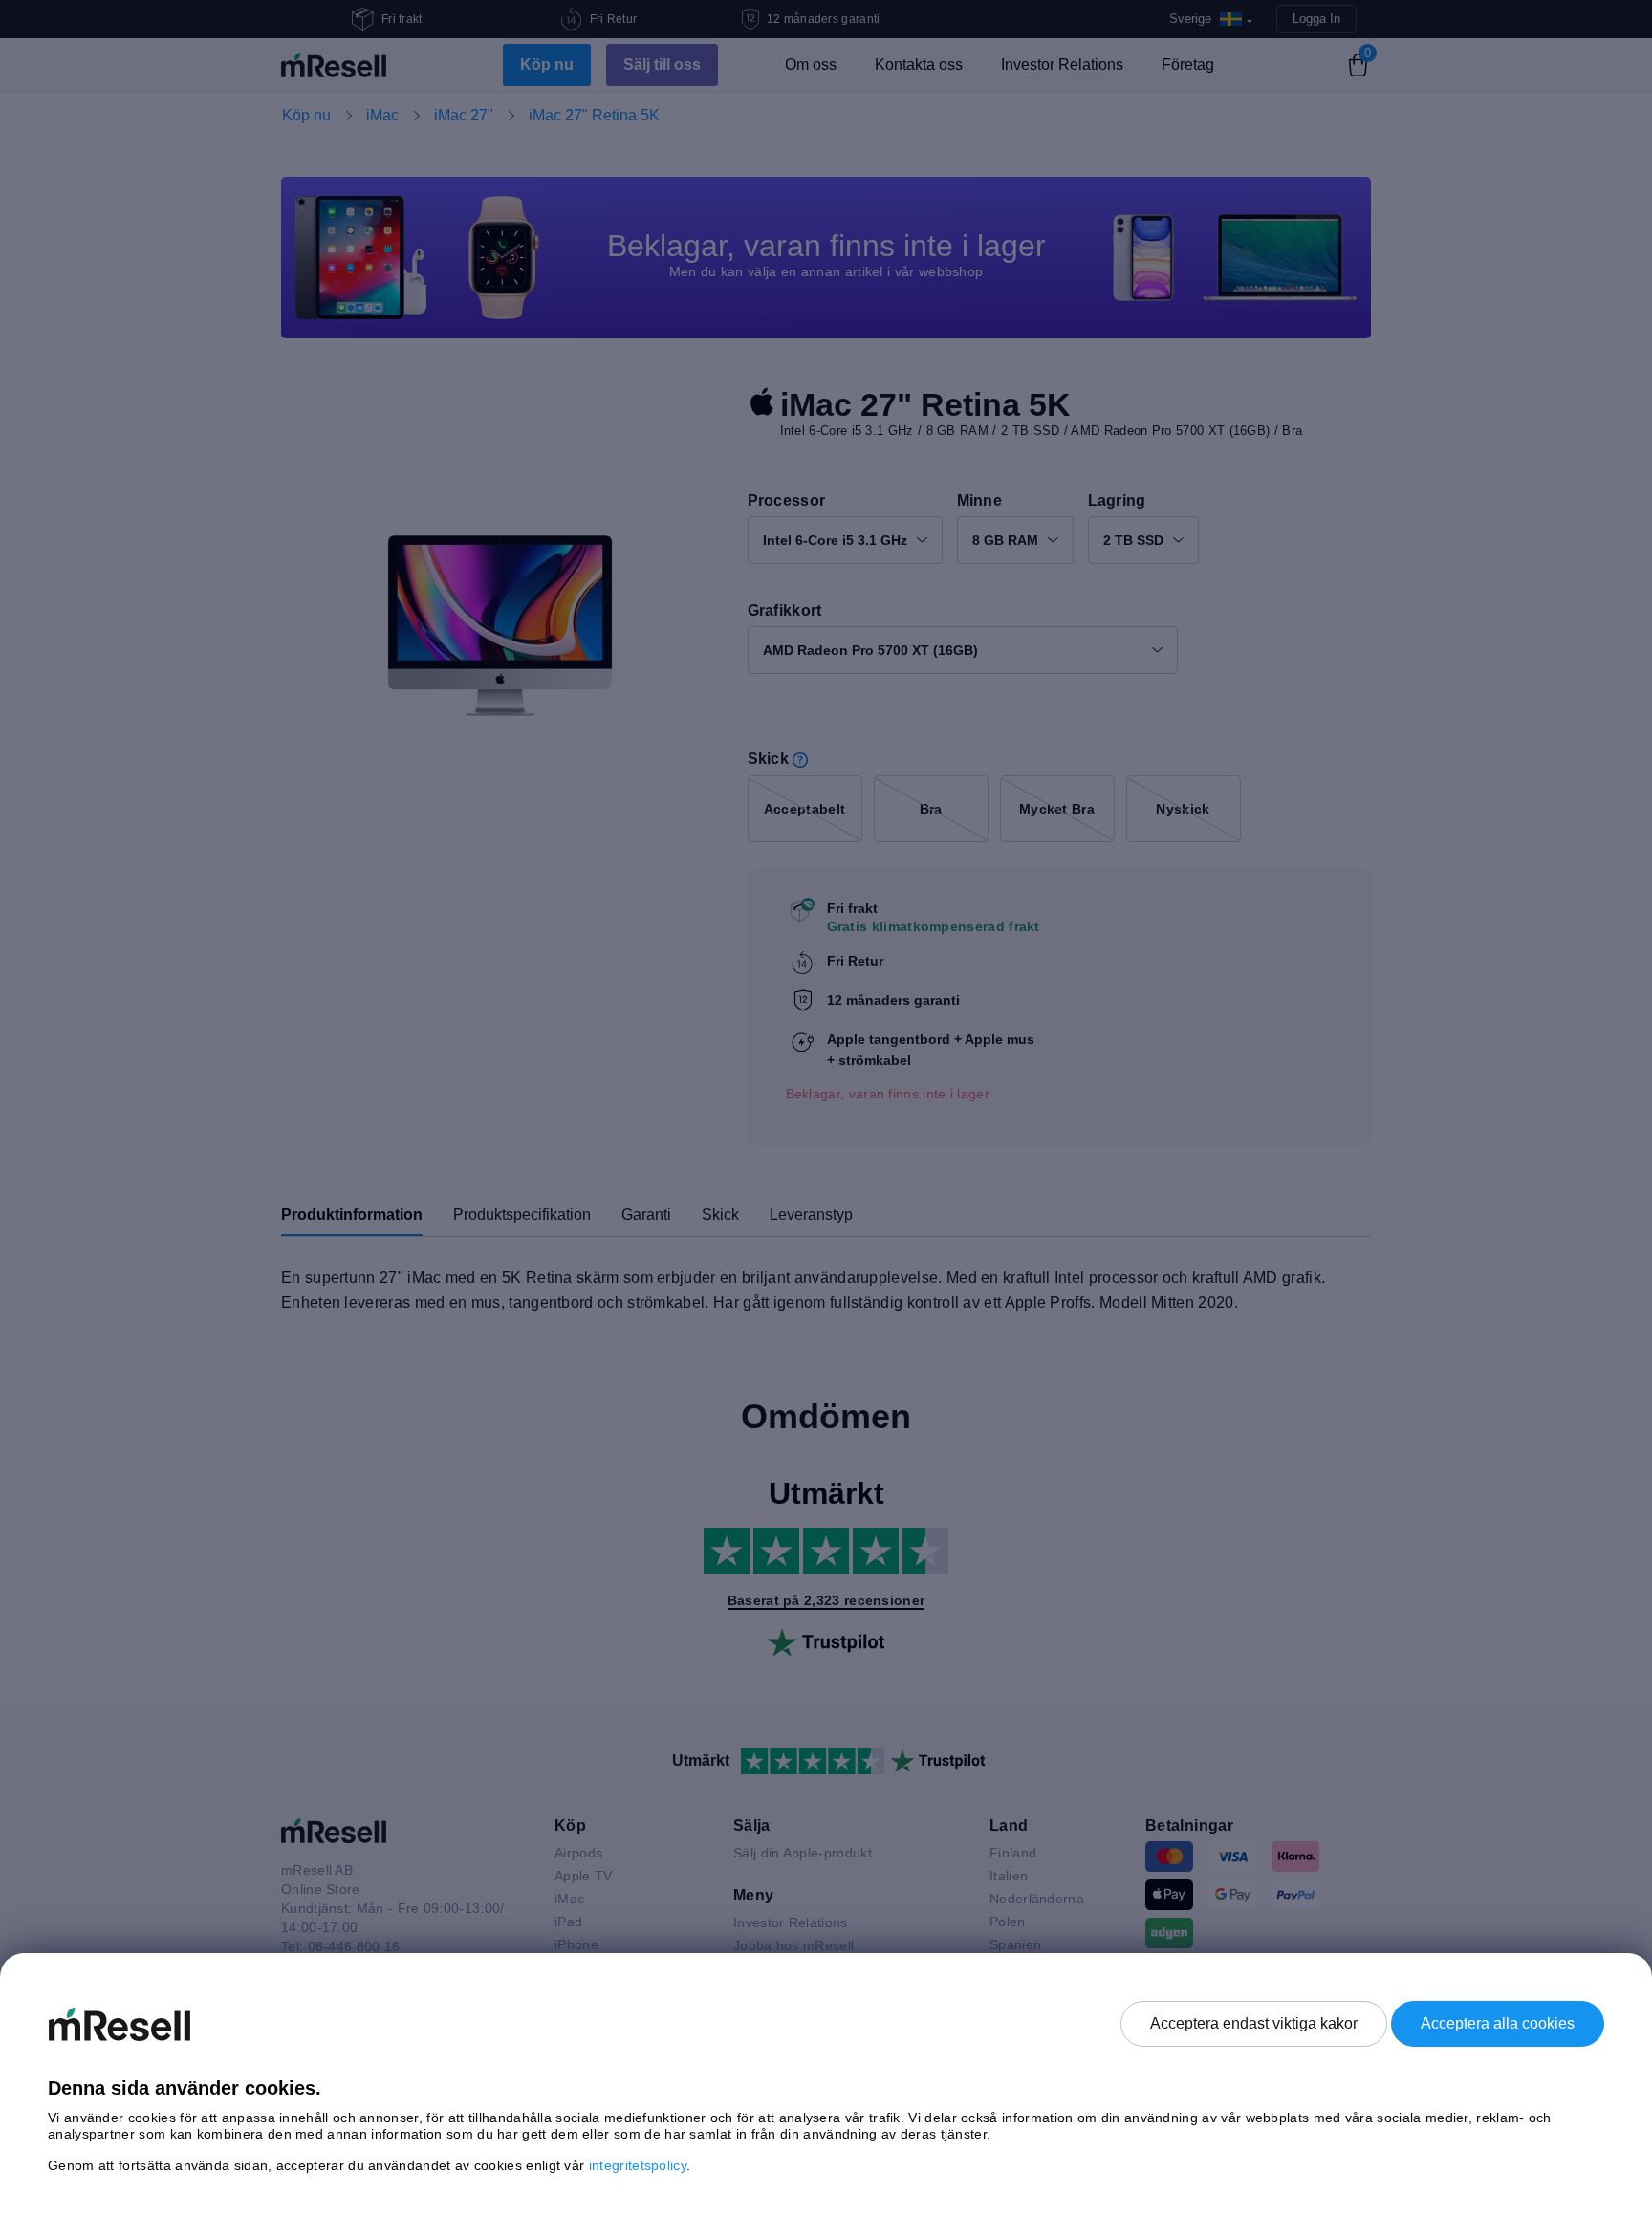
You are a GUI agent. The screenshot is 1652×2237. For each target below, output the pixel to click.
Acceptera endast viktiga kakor (1254, 2023)
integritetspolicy (638, 2165)
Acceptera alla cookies (1498, 2023)
